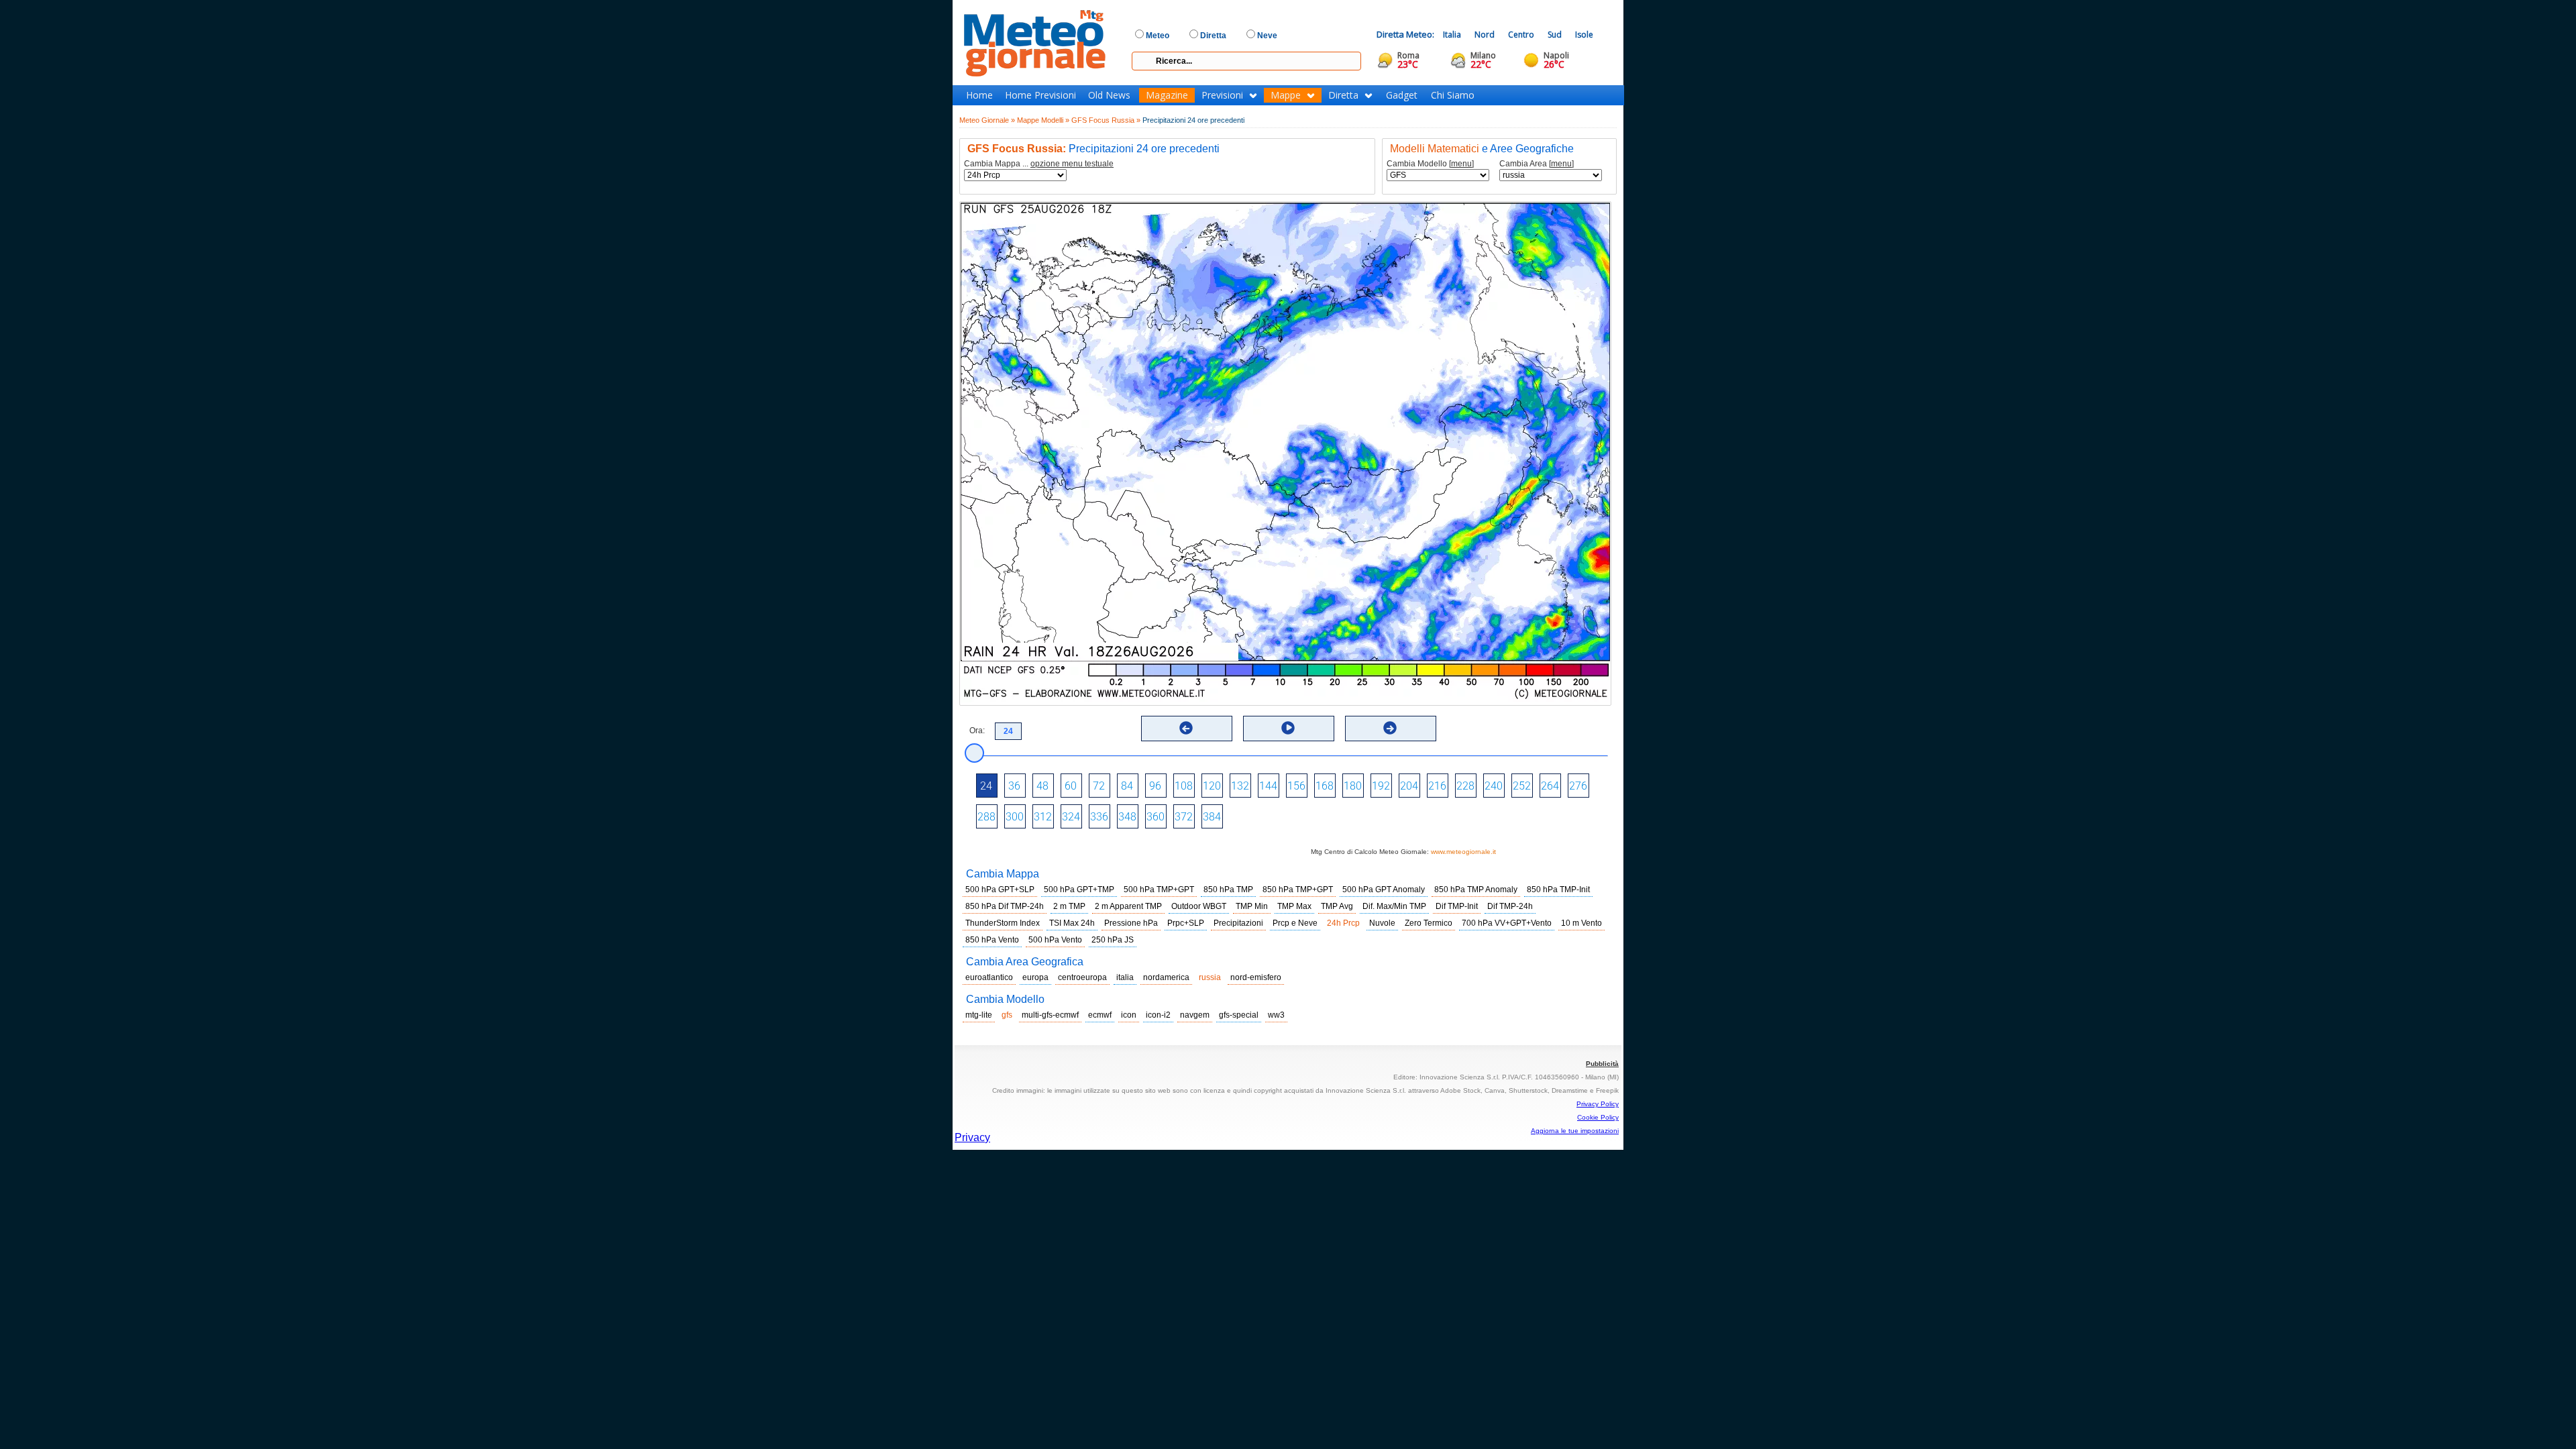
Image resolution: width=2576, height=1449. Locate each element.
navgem (1195, 1015)
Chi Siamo (1453, 95)
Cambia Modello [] (1430, 164)
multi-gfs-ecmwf (1050, 1015)
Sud (1555, 35)
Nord (1485, 35)
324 (1071, 817)
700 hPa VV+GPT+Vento (1507, 923)
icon (1129, 1015)
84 (1127, 786)
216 (1437, 786)
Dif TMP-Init (1457, 906)
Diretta (1343, 95)
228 (1465, 786)
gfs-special (1239, 1015)
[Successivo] (1390, 728)
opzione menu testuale (1072, 164)
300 (1015, 817)
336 (1099, 817)
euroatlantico (989, 977)
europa (1035, 977)
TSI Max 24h (1072, 923)
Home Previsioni (1040, 95)
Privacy (972, 1137)
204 (1409, 786)
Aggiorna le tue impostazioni (1575, 1131)
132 (1240, 786)
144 (1268, 786)
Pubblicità (1602, 1064)
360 (1156, 817)
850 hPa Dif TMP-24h (1005, 906)
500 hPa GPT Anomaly (1384, 890)
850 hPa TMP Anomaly (1476, 890)
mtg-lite (979, 1015)
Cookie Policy (1598, 1117)
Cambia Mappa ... (1039, 164)
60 (1071, 786)
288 (986, 817)
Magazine (1167, 95)
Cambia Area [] (1537, 164)
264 (1550, 786)
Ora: (977, 731)
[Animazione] (1288, 728)
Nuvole (1382, 923)
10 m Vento (1581, 923)
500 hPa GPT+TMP (1079, 890)
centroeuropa (1082, 977)
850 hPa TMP (1228, 890)
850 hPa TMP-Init (1558, 890)
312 (1043, 817)
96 (1155, 786)
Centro (1521, 35)
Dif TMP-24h (1510, 906)
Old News (1109, 95)
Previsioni (1222, 95)
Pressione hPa (1131, 923)
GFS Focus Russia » (1106, 120)
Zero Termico (1429, 923)
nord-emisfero (1256, 977)
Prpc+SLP (1186, 923)
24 (986, 786)
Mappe (1286, 95)
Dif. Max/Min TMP (1394, 906)
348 (1127, 817)
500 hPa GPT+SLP (1000, 890)
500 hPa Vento (1055, 940)
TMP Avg (1337, 906)
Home (979, 95)
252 (1522, 786)
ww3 (1276, 1015)
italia (1125, 977)
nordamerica (1166, 977)
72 (1099, 786)
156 (1296, 786)
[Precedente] (1186, 728)
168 (1325, 786)
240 (1494, 786)
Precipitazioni (1238, 923)
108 (1184, 786)
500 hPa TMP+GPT (1159, 890)
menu (1461, 164)
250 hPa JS (1113, 940)
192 (1381, 786)
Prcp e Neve (1295, 923)
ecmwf (1100, 1015)
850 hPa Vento (992, 940)
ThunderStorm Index (1003, 923)
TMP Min (1252, 906)
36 (1014, 786)
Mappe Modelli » (1043, 120)
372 (1184, 817)
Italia (1452, 35)
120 (1212, 786)
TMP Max (1294, 906)
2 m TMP (1069, 906)
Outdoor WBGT (1199, 906)
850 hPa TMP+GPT (1298, 890)
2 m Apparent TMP (1128, 906)
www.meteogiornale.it (1463, 852)
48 (1042, 786)
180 (1353, 786)
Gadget (1402, 95)
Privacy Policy (1598, 1104)
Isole (1584, 35)
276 (1578, 786)
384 (1212, 817)
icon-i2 (1158, 1015)
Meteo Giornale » (987, 120)
